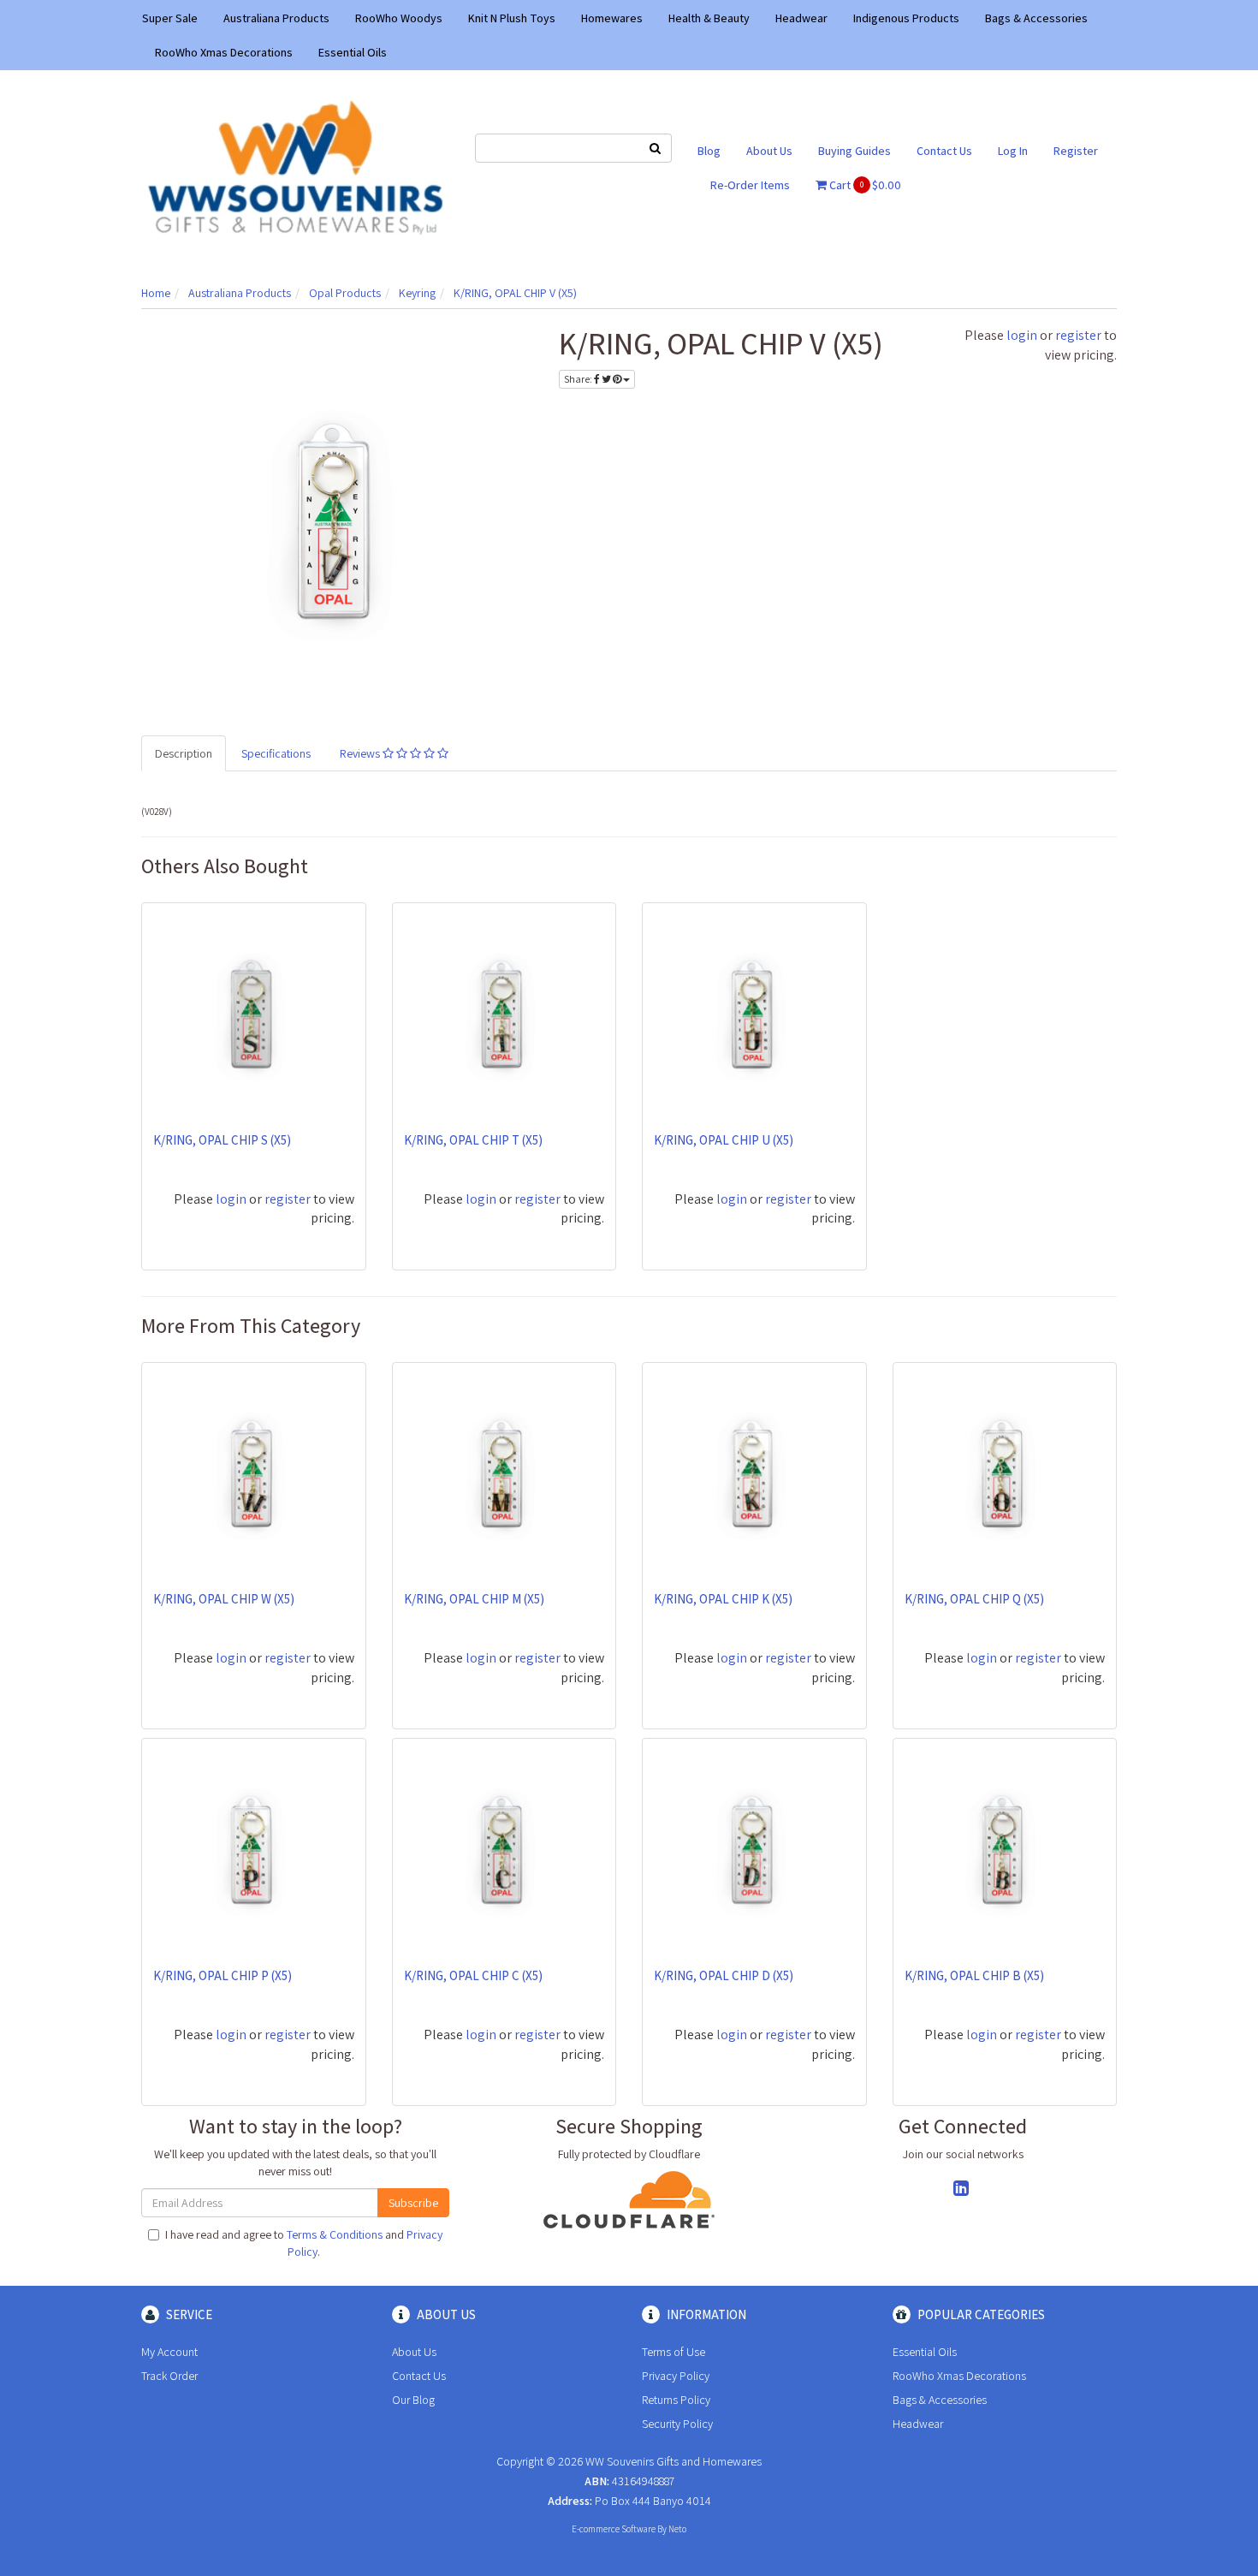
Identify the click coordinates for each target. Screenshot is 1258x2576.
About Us (769, 151)
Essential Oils (353, 52)
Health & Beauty (709, 18)
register (1078, 335)
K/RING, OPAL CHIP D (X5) (724, 1975)
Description (184, 753)
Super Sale (170, 18)
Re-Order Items (750, 185)
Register (1076, 151)
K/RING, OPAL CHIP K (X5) (723, 1599)
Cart (864, 185)
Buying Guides (854, 151)
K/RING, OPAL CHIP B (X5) (974, 1975)
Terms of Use (674, 2352)
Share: (579, 379)
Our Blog (413, 2400)
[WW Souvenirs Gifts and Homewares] (295, 166)
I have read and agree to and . (304, 2243)
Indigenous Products (906, 18)
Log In (1013, 151)
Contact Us (944, 151)
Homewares (612, 18)
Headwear (801, 18)
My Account (169, 2352)
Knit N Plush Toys (512, 18)
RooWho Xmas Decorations (224, 52)
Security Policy (677, 2424)
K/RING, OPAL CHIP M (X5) (474, 1599)
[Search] (656, 148)
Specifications (276, 753)
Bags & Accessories (1036, 18)
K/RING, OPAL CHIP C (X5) (473, 1975)
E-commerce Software (614, 2529)
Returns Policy (676, 2400)
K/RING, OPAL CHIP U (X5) (724, 1140)
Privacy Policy (676, 2376)
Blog (709, 151)
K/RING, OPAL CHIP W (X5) (224, 1599)
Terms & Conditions (335, 2234)
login (1022, 335)
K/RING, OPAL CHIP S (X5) (222, 1140)
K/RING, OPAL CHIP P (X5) (223, 1975)
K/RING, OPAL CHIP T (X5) (473, 1140)
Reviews (361, 753)
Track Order (169, 2376)
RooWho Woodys (399, 18)
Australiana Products (276, 18)
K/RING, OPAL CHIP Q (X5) (974, 1599)
